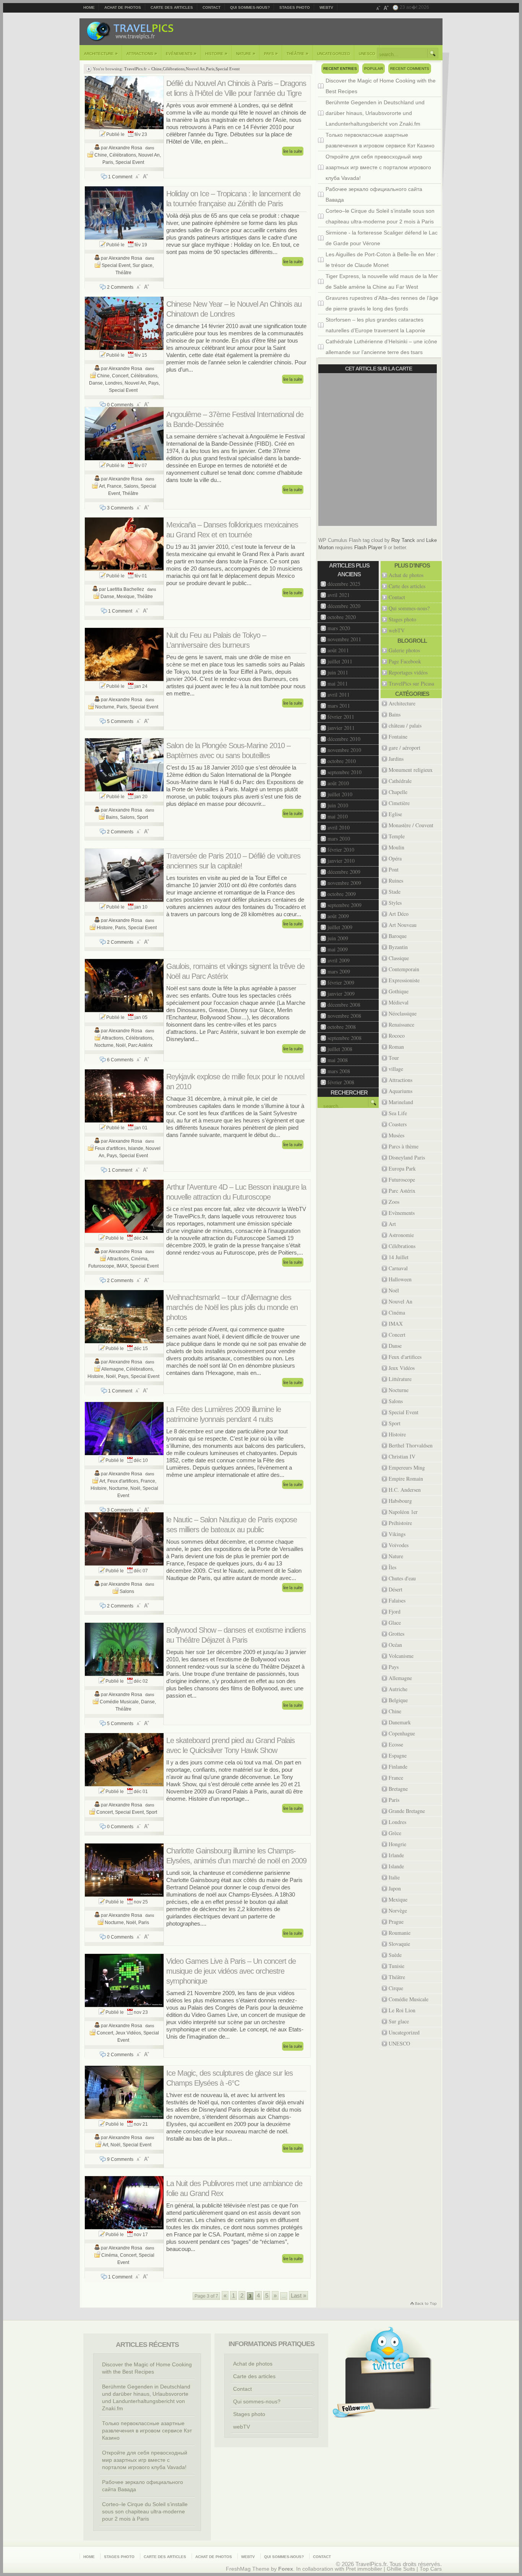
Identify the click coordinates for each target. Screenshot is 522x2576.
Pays (271, 53)
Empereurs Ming (407, 1467)
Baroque (398, 936)
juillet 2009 (340, 927)
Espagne (398, 1755)
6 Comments (120, 1060)
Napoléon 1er (403, 1512)
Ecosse (396, 1744)
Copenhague (402, 1733)
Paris (210, 69)
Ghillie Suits (401, 2569)
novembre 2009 (344, 883)
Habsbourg (400, 1501)
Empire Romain (406, 1479)
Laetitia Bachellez (126, 589)
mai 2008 (338, 1060)
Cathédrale (400, 781)
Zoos (394, 1202)
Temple (397, 836)
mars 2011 (339, 706)
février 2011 (341, 717)
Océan (395, 1645)
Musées (396, 1135)
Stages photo (295, 7)
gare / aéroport (404, 748)
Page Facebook (405, 661)
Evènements (181, 53)
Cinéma (139, 1259)
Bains (112, 817)
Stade (395, 892)
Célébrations (174, 69)
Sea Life (398, 1113)
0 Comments (120, 405)
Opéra (395, 858)
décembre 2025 (344, 584)
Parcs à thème (404, 1146)
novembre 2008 (344, 1016)
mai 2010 (338, 816)
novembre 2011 (344, 639)
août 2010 (338, 783)
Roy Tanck (403, 540)
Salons (131, 486)
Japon (395, 1888)
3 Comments (120, 508)
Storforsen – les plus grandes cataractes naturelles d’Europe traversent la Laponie (375, 325)
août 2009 (338, 916)
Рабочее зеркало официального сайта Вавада (374, 194)
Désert (396, 1589)
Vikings (397, 1534)
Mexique (126, 597)
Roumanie (400, 1933)
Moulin (396, 847)
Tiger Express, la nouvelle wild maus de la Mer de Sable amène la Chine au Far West (382, 281)
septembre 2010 (344, 772)
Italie (394, 1877)
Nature (246, 53)
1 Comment (120, 177)
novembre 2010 (344, 750)
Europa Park (402, 1168)
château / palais (405, 725)
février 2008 (341, 1082)
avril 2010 (339, 827)
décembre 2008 (344, 1005)
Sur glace (143, 265)
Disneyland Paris (407, 1157)
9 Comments (120, 2159)
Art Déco (399, 914)
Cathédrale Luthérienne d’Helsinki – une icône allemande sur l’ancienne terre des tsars (381, 347)
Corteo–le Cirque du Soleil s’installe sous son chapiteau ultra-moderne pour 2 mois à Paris (380, 216)
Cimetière (399, 803)
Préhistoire (400, 1523)
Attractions (142, 53)
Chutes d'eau (402, 1578)
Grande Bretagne (407, 1811)
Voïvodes (399, 1545)
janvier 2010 (341, 861)
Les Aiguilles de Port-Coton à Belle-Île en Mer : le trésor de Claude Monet (382, 260)
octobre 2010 (342, 761)
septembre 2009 (344, 905)
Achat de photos (123, 7)
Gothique (399, 991)
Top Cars (431, 2569)
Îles (392, 1567)
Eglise (395, 814)
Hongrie (397, 1844)
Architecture (101, 53)
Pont (394, 869)
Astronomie (401, 1235)
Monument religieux (411, 770)
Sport (142, 817)
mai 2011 (338, 683)
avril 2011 (339, 695)
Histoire (216, 53)
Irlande (396, 1855)
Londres (114, 383)
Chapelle (398, 792)
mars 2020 (339, 628)
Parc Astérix (140, 1045)
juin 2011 (338, 672)
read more (293, 151)
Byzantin (398, 947)
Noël (121, 1045)
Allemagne (113, 1369)
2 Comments (120, 287)
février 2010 (341, 850)
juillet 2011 (340, 661)
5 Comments (120, 721)
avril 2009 (339, 960)
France (114, 486)
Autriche (398, 1689)
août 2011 (338, 650)
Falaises (397, 1600)
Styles (395, 903)
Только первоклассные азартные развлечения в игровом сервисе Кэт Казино (380, 140)
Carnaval (398, 1268)
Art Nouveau (403, 925)
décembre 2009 (344, 872)
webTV (326, 7)
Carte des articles (172, 7)
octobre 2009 (342, 894)
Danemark (400, 1722)
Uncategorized (334, 54)
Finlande (398, 1767)
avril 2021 (339, 595)
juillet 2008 (340, 1049)
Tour (394, 1058)
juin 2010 (338, 805)
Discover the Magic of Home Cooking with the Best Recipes (381, 86)
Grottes (396, 1634)
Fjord (395, 1611)
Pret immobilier (364, 2569)
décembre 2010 (344, 739)
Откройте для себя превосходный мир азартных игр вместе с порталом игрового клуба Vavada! (378, 167)
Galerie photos (404, 650)
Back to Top (423, 2304)
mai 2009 (338, 949)
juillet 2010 (340, 794)
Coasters (398, 1124)
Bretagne (398, 1789)
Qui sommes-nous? (250, 7)
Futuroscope (101, 1266)
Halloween (400, 1279)
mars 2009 (339, 971)
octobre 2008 (342, 1027)
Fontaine (398, 737)
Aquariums (400, 1091)
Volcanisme (401, 1656)
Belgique (398, 1700)
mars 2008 (339, 1071)
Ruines (396, 880)
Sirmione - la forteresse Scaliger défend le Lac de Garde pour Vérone (382, 238)
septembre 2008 (344, 1038)
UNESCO (367, 54)
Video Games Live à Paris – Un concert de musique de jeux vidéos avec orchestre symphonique (231, 1971)
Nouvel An (195, 69)
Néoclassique (403, 1013)
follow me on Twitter (354, 2410)
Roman (396, 1047)
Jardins (396, 759)
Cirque (396, 1988)
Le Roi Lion (402, 2010)
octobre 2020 (342, 617)
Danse (96, 383)
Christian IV (402, 1456)
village (396, 1069)
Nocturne (105, 707)
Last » (298, 2295)
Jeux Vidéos (128, 2033)
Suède (395, 1955)
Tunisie (396, 1966)
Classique (399, 958)
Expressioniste (404, 980)
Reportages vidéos (408, 672)
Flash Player (368, 547)
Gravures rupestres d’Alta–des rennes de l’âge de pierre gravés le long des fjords (382, 303)
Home (89, 7)
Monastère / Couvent (411, 825)
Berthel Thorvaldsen (411, 1445)
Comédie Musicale (119, 1702)
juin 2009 (338, 938)
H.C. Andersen (405, 1490)
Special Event (228, 69)
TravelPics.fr (135, 69)
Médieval (399, 1002)
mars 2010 (339, 838)
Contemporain (404, 969)
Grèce (395, 1833)
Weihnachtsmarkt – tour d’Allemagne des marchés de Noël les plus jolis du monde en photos (232, 1307)
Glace (395, 1623)
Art (102, 486)
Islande (136, 1148)
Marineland (401, 1102)
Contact (212, 7)
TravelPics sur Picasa (411, 683)
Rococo (397, 1036)
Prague (396, 1922)
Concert (120, 376)
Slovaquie (399, 1944)
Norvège (398, 1911)
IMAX (122, 1266)
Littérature (400, 1379)
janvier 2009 (341, 994)
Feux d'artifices (110, 1148)
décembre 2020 (344, 606)
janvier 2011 (341, 728)
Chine (156, 69)
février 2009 (341, 982)
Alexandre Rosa (125, 148)
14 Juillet (399, 1257)
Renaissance (401, 1024)
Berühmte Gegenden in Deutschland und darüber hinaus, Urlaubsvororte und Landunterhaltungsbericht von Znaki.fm (375, 113)
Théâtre (297, 53)
